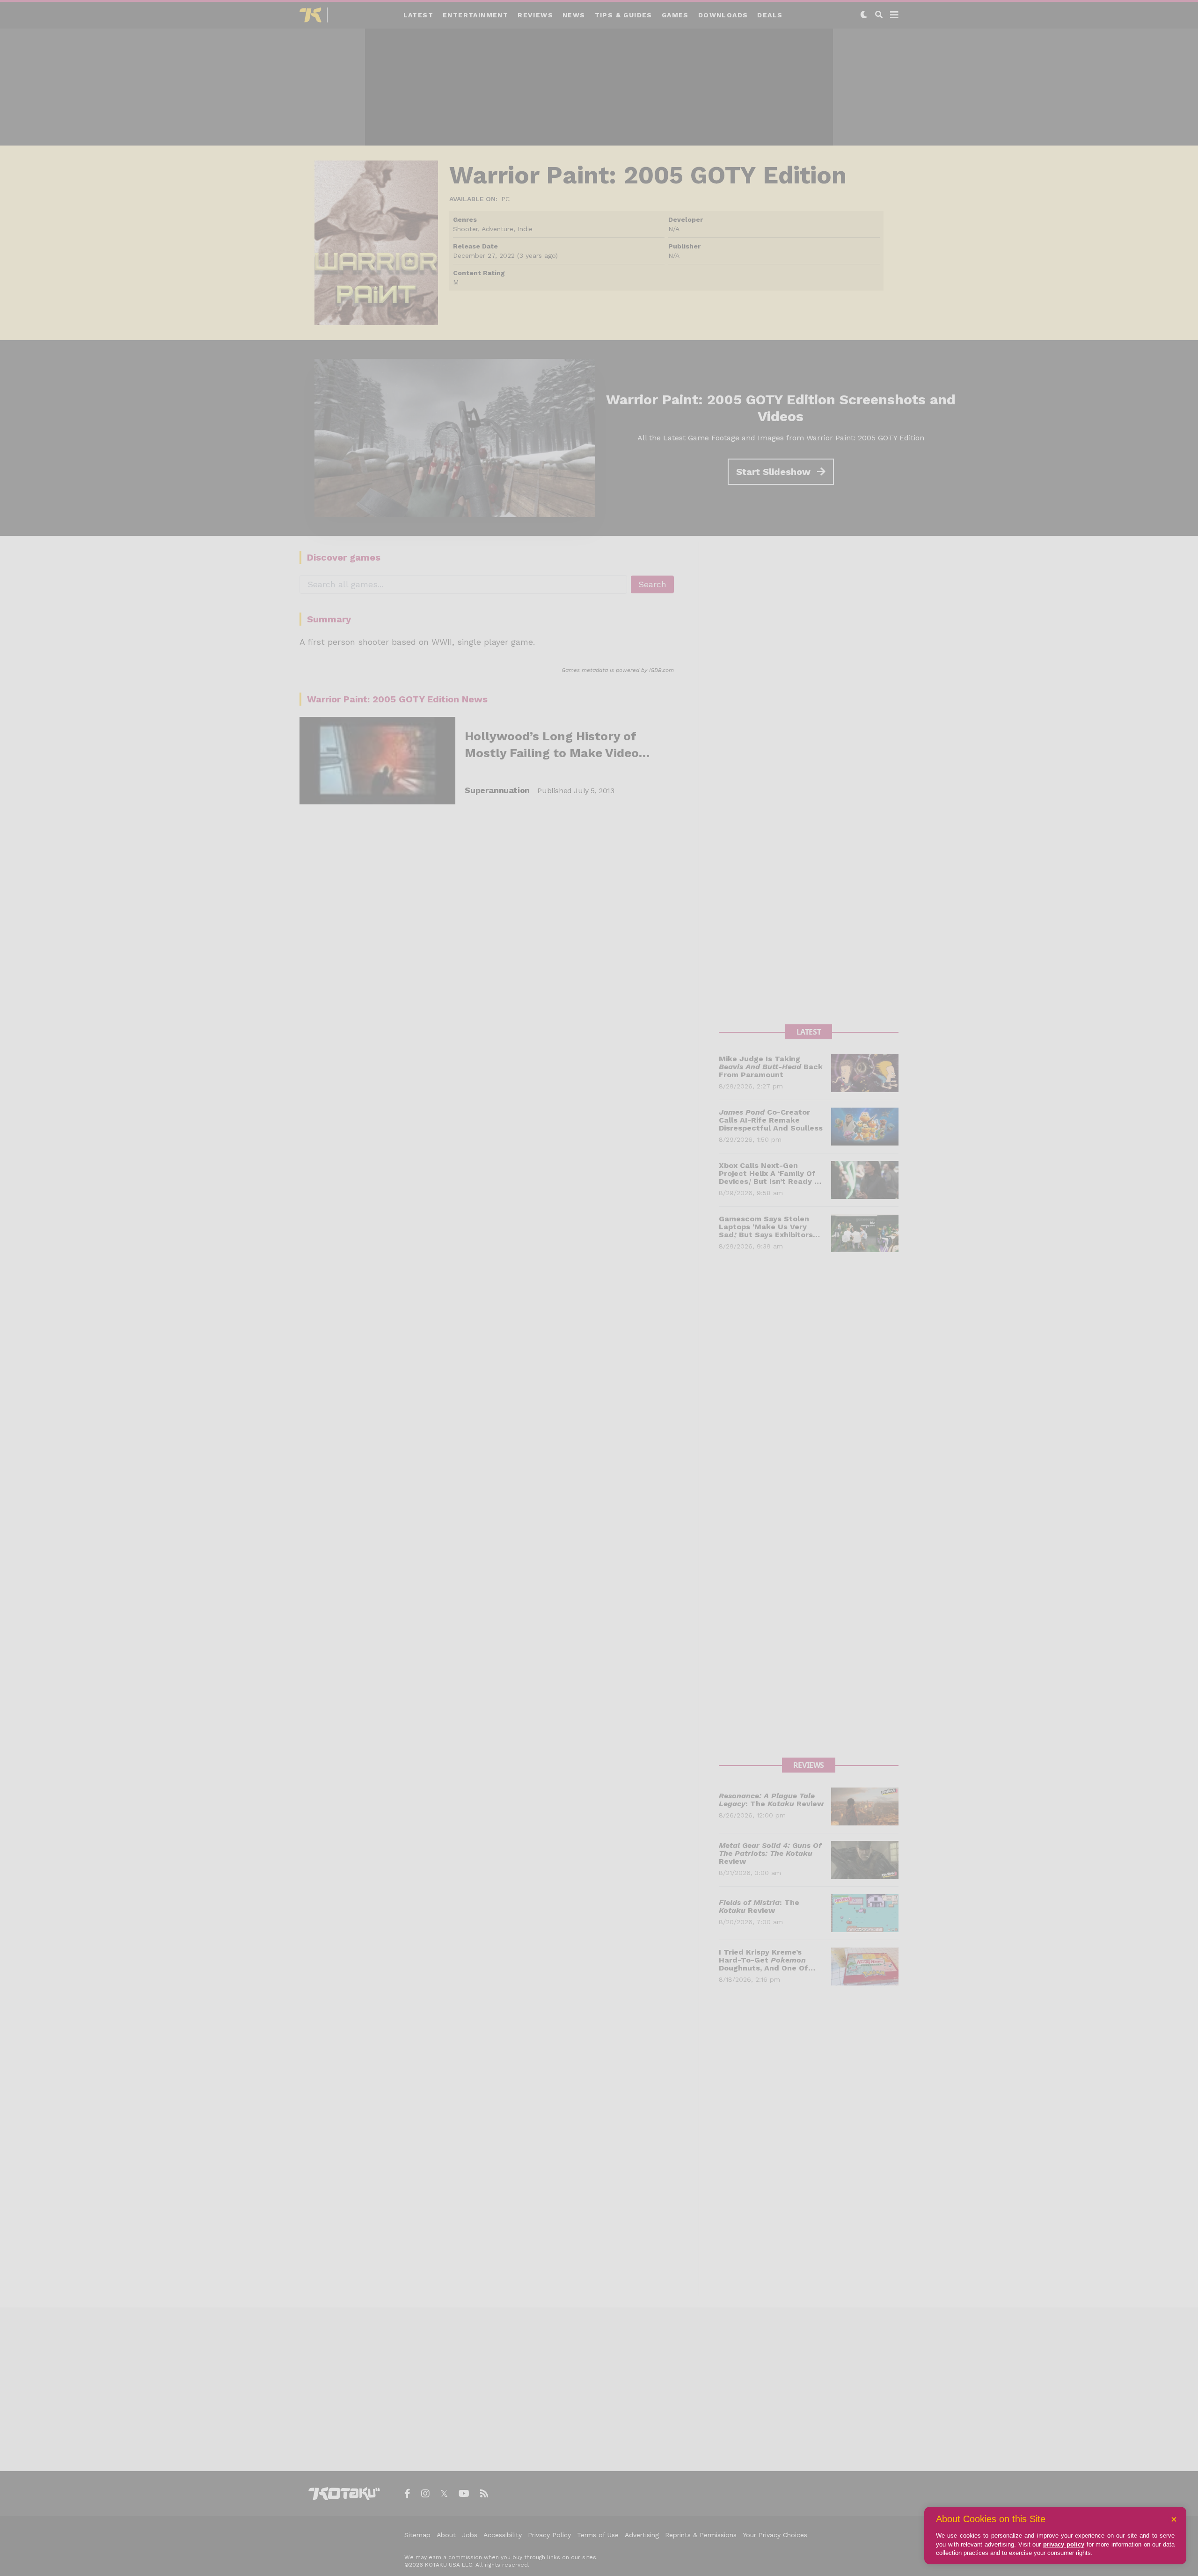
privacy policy (1064, 2544)
